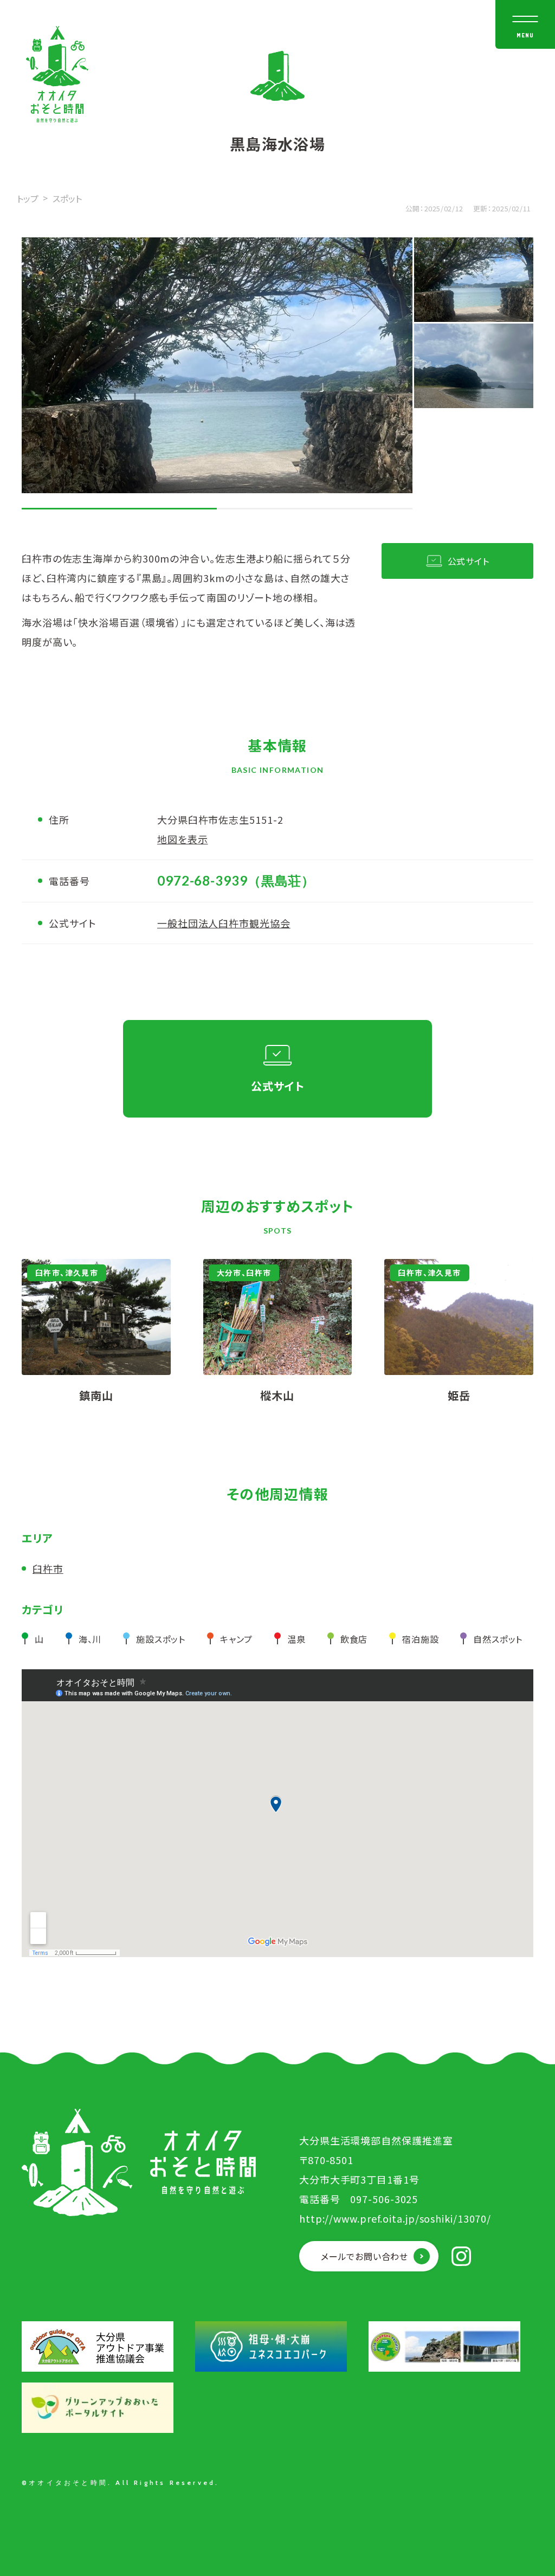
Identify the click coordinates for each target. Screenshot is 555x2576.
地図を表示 (183, 839)
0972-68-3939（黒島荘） (236, 880)
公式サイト (469, 561)
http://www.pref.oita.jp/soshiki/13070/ (395, 2218)
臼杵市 (48, 1568)
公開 (413, 208)
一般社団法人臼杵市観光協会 (224, 923)
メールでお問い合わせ (364, 2256)
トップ (28, 198)
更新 (480, 208)
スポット (67, 198)
